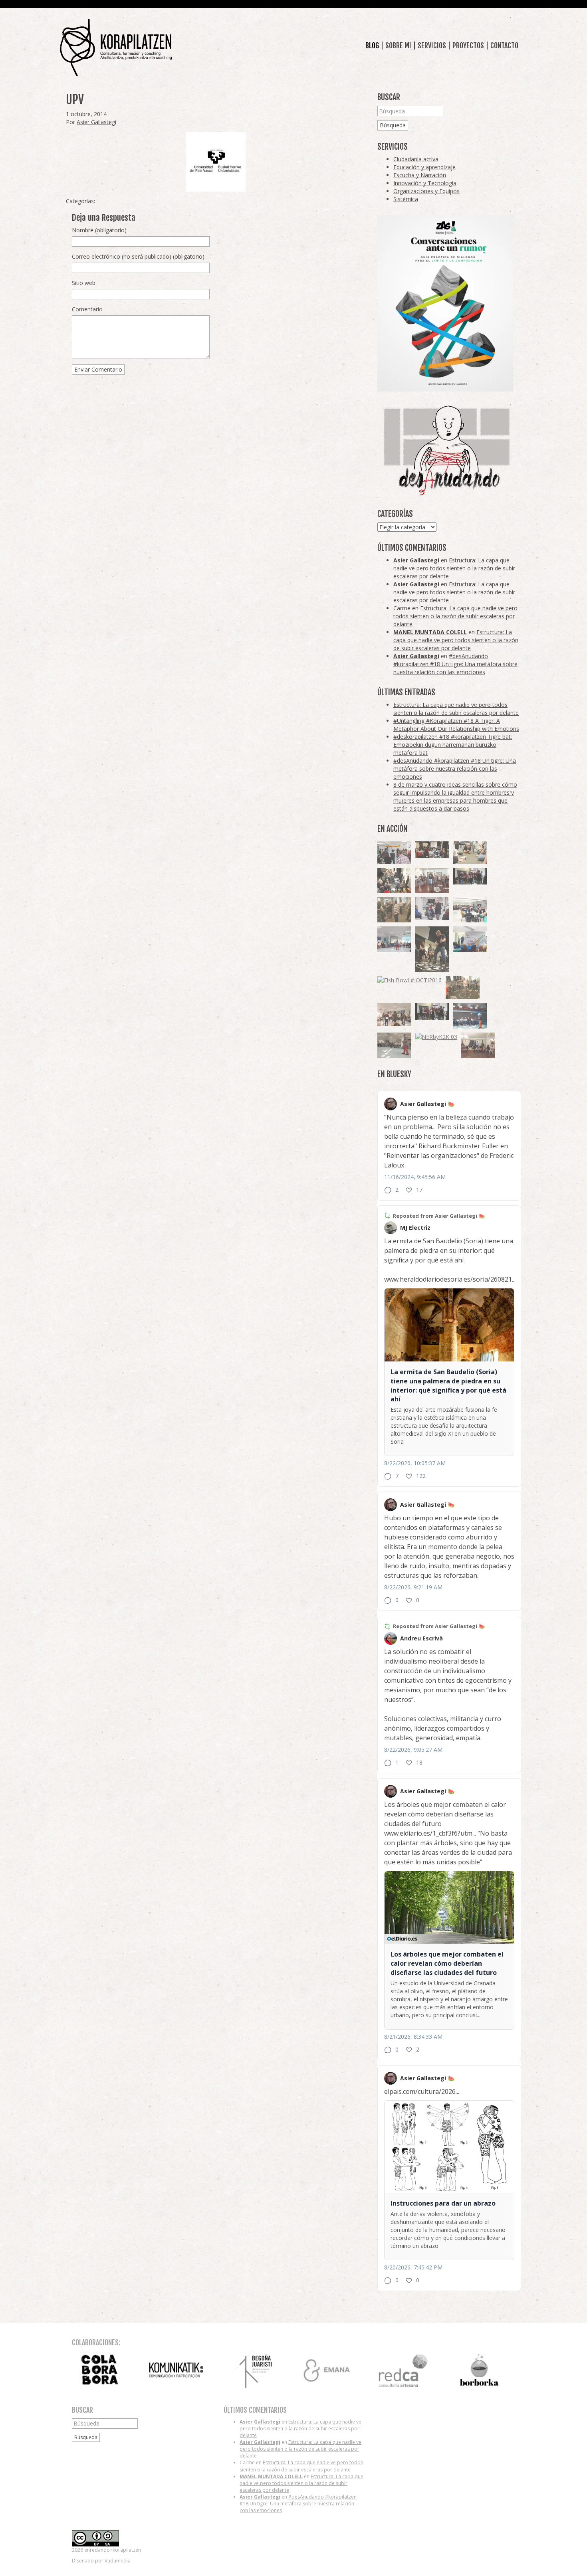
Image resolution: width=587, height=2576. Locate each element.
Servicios (432, 46)
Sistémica (406, 199)
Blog (372, 46)
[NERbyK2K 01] (432, 949)
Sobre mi (398, 46)
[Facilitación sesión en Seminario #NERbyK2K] (432, 850)
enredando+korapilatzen (116, 48)
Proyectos (468, 46)
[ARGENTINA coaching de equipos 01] (463, 988)
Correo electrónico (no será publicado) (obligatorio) (138, 256)
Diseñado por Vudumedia (101, 2561)
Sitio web (84, 283)
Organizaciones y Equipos (426, 191)
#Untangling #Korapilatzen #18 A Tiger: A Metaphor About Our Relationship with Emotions (456, 725)
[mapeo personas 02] (432, 1012)
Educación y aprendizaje (424, 167)
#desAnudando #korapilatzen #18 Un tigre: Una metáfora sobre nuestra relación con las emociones (455, 664)
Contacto (504, 46)
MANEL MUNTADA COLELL (430, 632)
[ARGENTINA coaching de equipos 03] (470, 853)
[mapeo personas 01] (470, 876)
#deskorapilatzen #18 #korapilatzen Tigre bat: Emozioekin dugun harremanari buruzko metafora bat (453, 745)
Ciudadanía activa (416, 159)
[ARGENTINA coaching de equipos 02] (394, 910)
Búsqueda (393, 125)
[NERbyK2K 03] (436, 1037)
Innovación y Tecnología (425, 183)
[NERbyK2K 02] (394, 880)
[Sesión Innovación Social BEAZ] (394, 853)
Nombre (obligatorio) (99, 230)
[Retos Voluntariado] (394, 939)
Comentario (87, 309)
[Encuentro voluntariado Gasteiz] (470, 910)
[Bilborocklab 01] (470, 1016)
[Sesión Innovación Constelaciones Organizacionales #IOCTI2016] (432, 880)
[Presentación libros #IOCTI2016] (478, 1045)
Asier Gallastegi (96, 122)
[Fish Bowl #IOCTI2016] (410, 980)
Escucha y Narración (420, 175)
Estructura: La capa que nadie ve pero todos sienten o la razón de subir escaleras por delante (454, 568)
